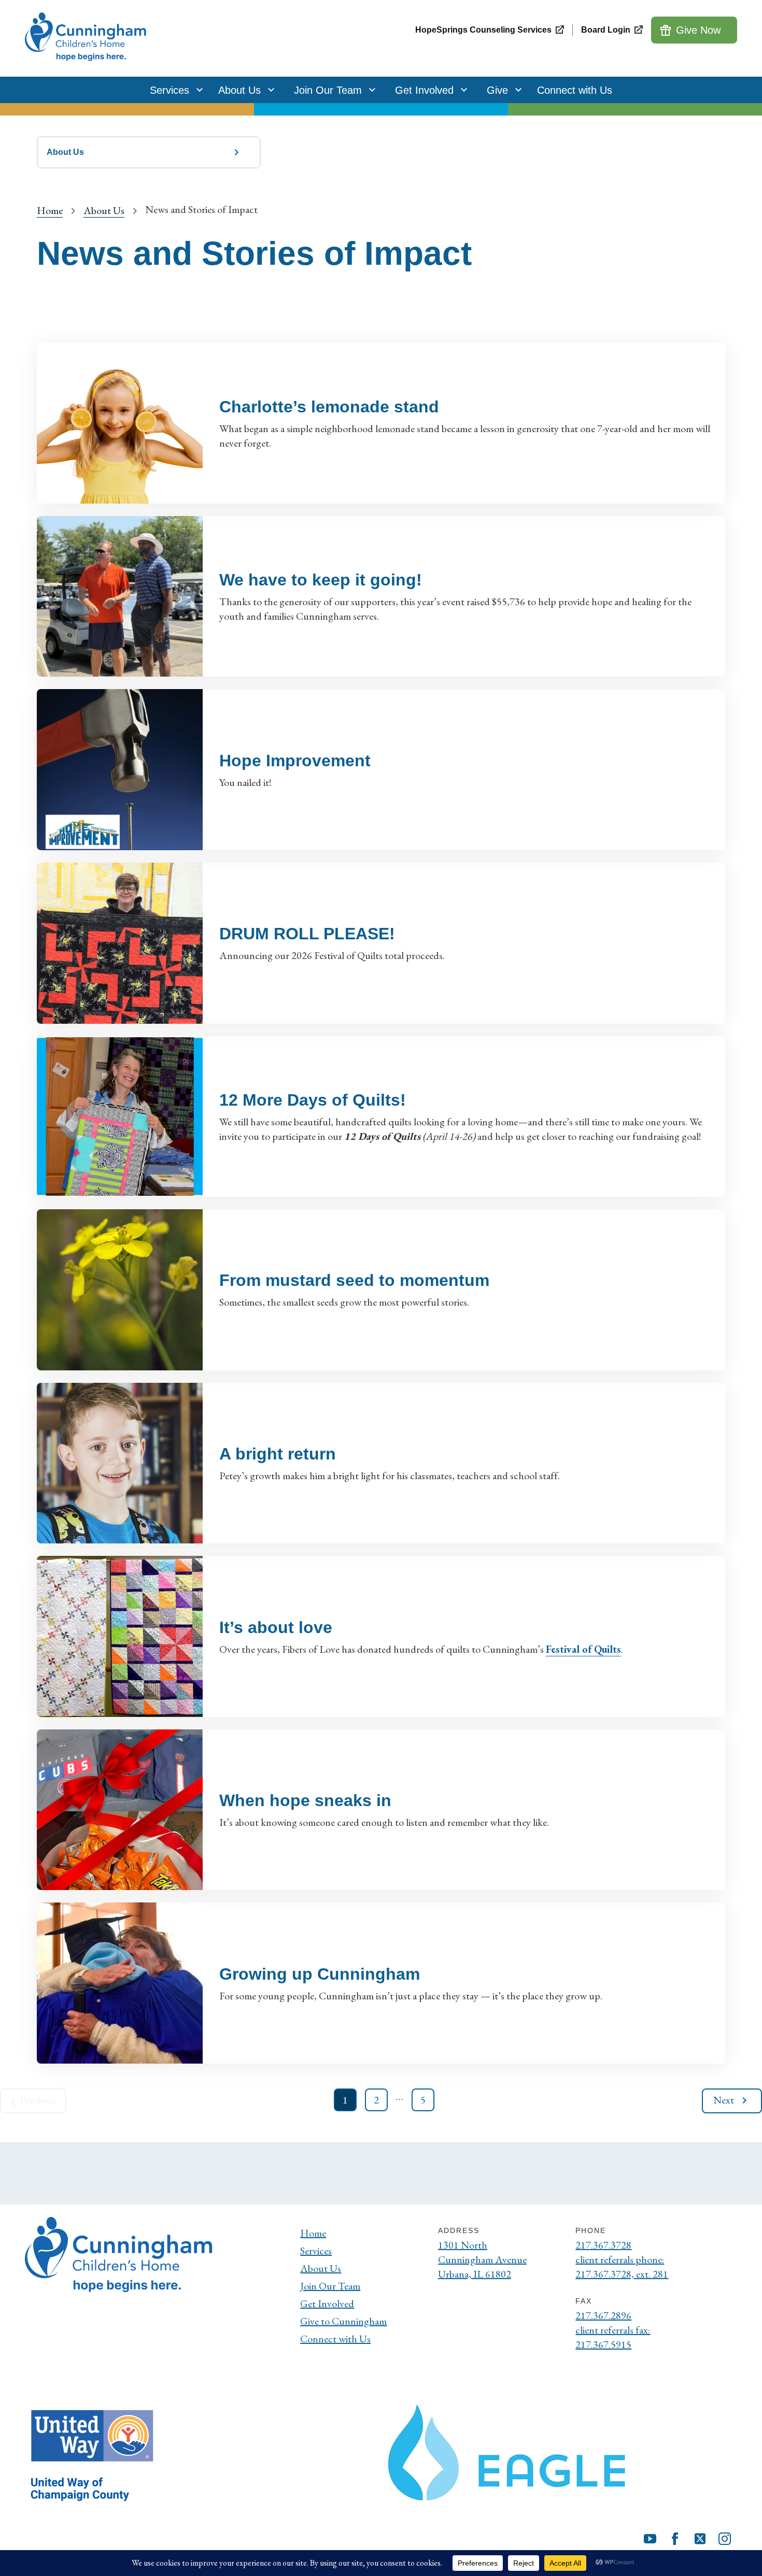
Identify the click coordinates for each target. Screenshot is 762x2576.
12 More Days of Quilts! (313, 1100)
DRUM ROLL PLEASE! (307, 934)
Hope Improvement (295, 761)
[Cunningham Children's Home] (87, 38)
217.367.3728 (603, 2245)
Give (497, 90)
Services (170, 90)
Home (50, 210)
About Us (239, 90)
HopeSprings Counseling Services (483, 30)
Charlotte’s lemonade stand (329, 407)
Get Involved (424, 90)
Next (724, 2100)
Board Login (606, 30)
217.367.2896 (603, 2315)
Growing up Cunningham (320, 1974)
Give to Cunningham (343, 2321)
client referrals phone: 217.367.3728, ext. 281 (622, 2267)
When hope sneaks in (305, 1800)
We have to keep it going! (321, 580)
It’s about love (276, 1627)
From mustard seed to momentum (354, 1280)
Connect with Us (575, 90)
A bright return (278, 1454)
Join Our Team (328, 90)
